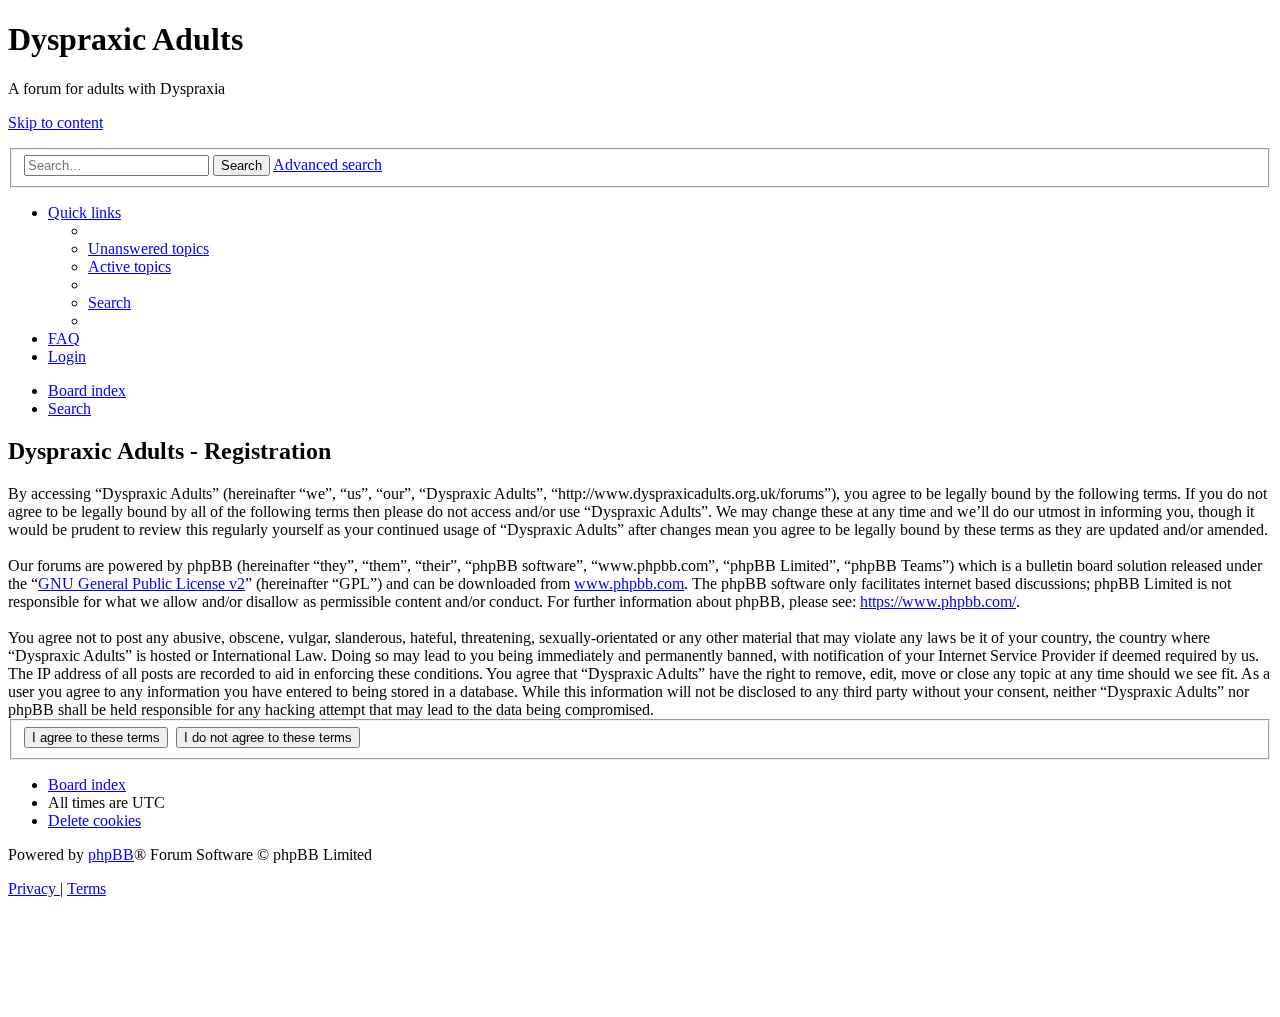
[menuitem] (148, 248)
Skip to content (55, 122)
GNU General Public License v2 (141, 583)
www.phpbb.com (629, 583)
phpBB (111, 854)
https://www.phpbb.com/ (938, 601)
